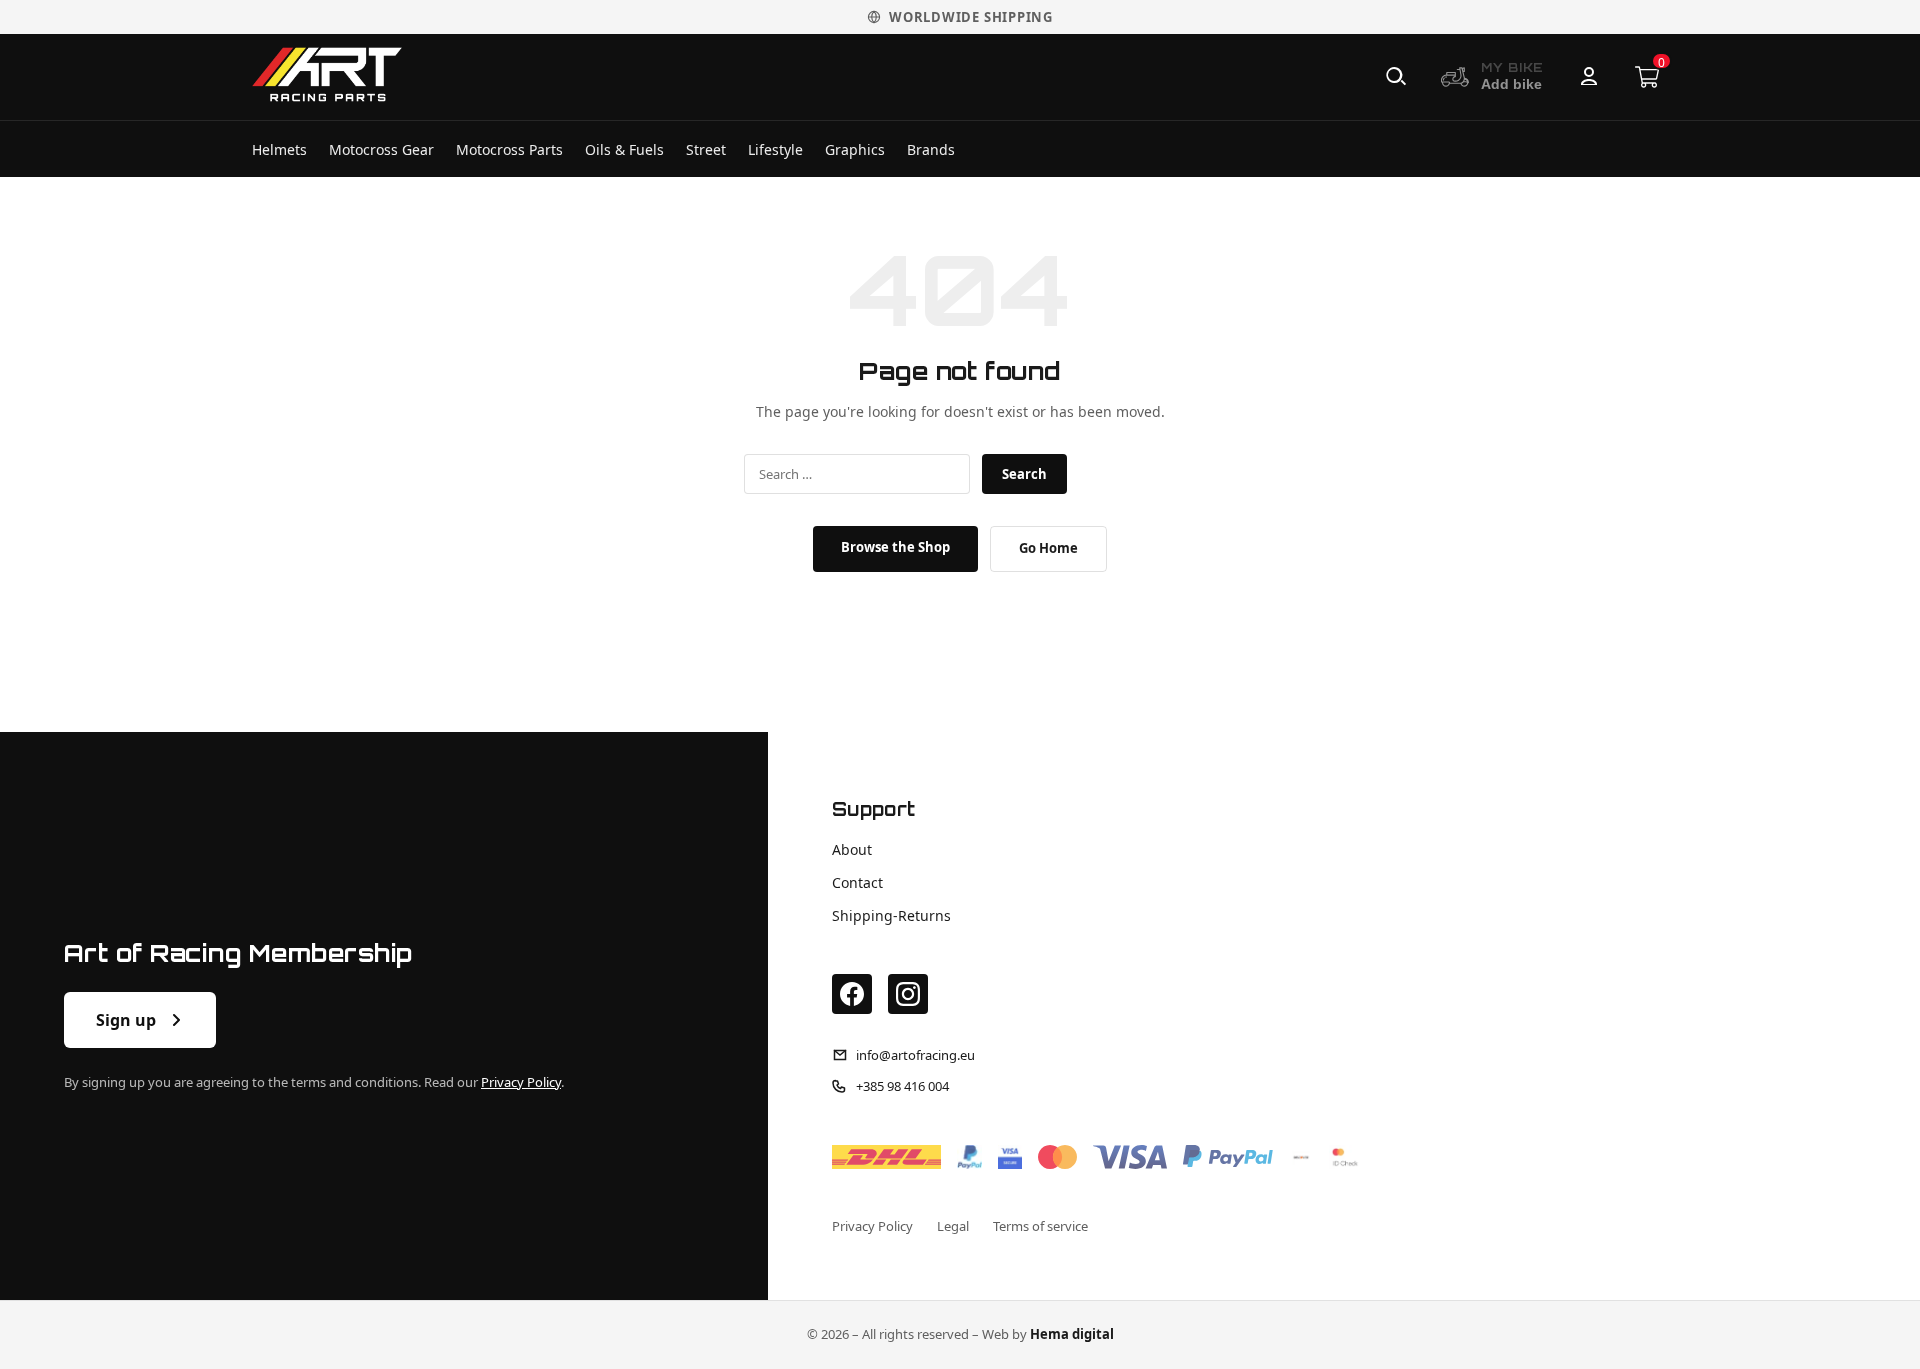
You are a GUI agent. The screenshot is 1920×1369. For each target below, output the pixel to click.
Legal (953, 1226)
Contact (857, 882)
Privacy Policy (521, 1082)
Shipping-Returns (891, 915)
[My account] (1589, 77)
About (852, 849)
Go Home (1048, 548)
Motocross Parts (509, 149)
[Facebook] (852, 994)
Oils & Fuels (624, 149)
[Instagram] (908, 994)
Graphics (855, 149)
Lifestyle (775, 149)
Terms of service (1040, 1226)
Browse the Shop (895, 547)
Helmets (279, 149)
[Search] (1396, 77)
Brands (931, 149)
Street (706, 149)
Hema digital (1072, 1334)
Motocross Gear (381, 149)
